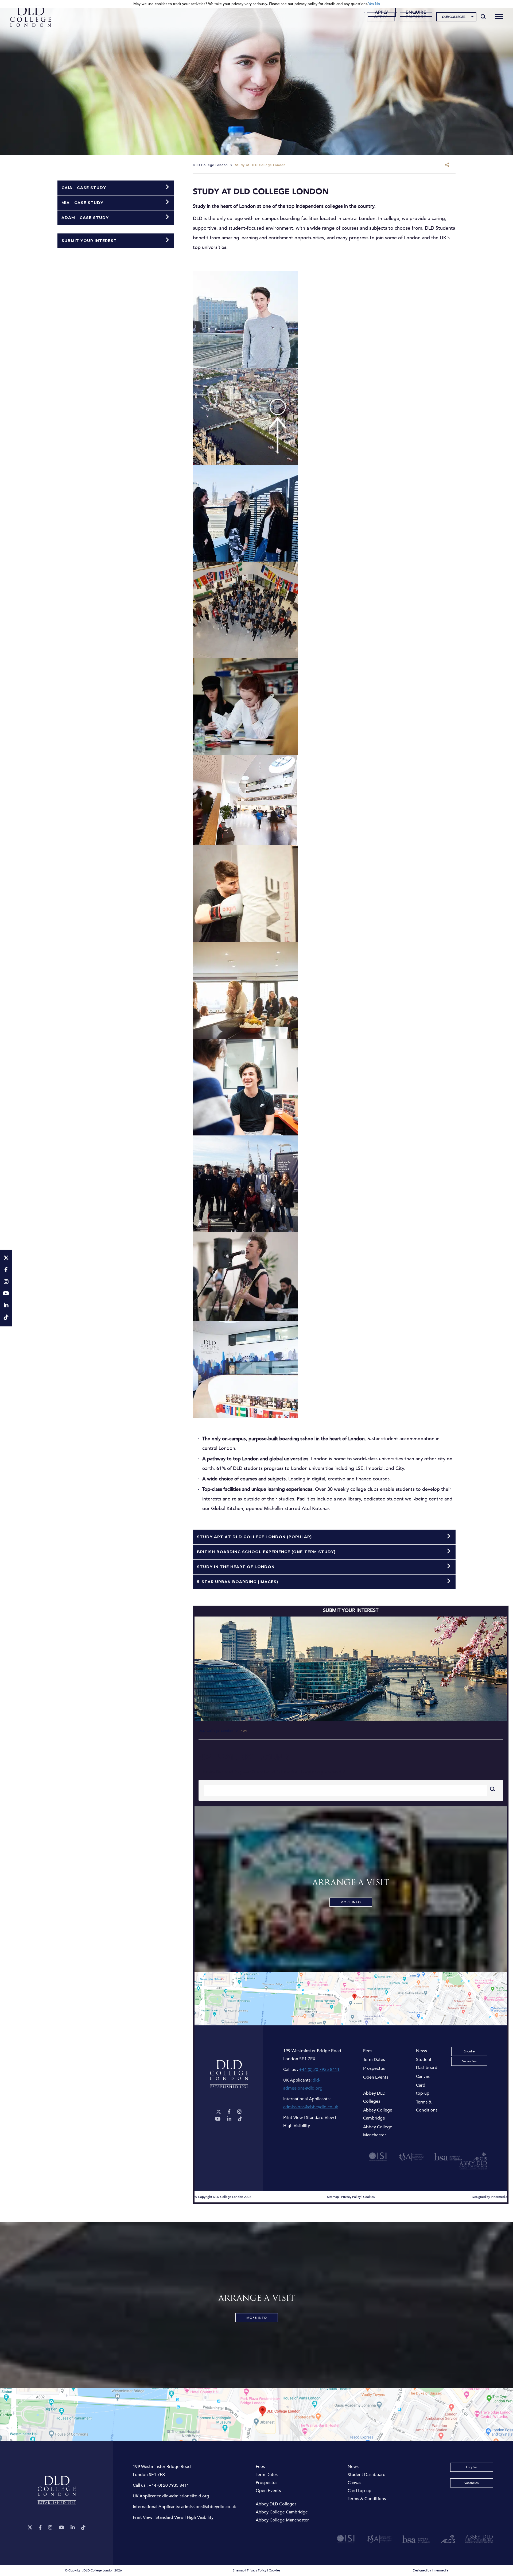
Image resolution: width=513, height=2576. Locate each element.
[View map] (351, 1999)
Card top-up (423, 2089)
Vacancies (469, 2061)
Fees (368, 2051)
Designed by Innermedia (489, 2197)
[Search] (483, 16)
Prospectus (374, 2068)
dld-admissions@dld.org (186, 2496)
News (421, 2051)
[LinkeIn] (229, 2119)
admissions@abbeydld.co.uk (311, 2107)
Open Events (376, 2077)
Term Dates (374, 2060)
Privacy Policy (351, 2197)
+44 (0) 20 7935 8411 (319, 2070)
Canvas (423, 2076)
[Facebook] (229, 2112)
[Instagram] (239, 2112)
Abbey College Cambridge (378, 2114)
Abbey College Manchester (378, 2131)
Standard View (320, 2118)
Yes (371, 4)
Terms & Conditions (427, 2106)
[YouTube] (218, 2119)
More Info (351, 1902)
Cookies (369, 2197)
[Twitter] (219, 2112)
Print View (293, 2118)
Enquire (416, 12)
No (377, 4)
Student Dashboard (427, 2064)
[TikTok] (240, 2119)
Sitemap (333, 2197)
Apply (382, 12)
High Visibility (297, 2126)
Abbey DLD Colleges (374, 2097)
